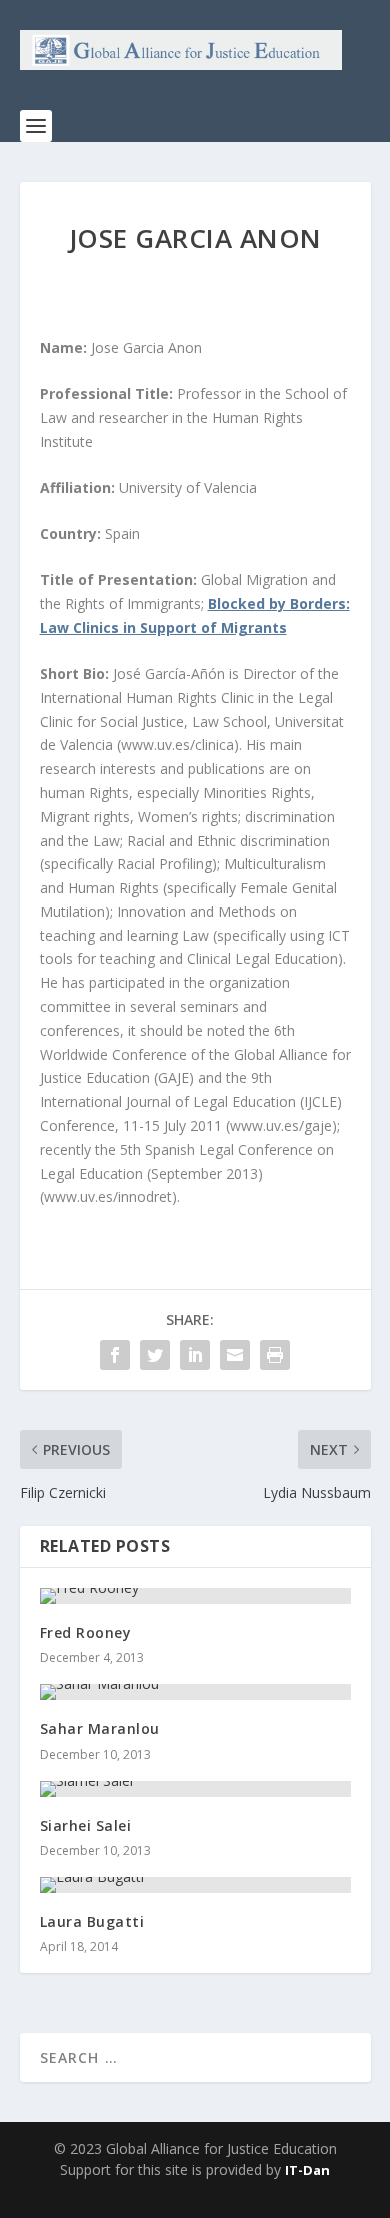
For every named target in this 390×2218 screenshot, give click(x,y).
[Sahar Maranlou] (195, 1692)
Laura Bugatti (92, 1921)
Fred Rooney (86, 1632)
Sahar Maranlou (100, 1728)
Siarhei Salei (86, 1825)
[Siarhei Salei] (195, 1789)
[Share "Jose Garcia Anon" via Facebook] (115, 1355)
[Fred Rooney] (195, 1596)
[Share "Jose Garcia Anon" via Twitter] (155, 1355)
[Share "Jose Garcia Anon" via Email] (235, 1355)
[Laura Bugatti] (195, 1885)
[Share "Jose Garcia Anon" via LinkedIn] (195, 1355)
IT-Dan (307, 2170)
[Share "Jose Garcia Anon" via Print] (275, 1355)
